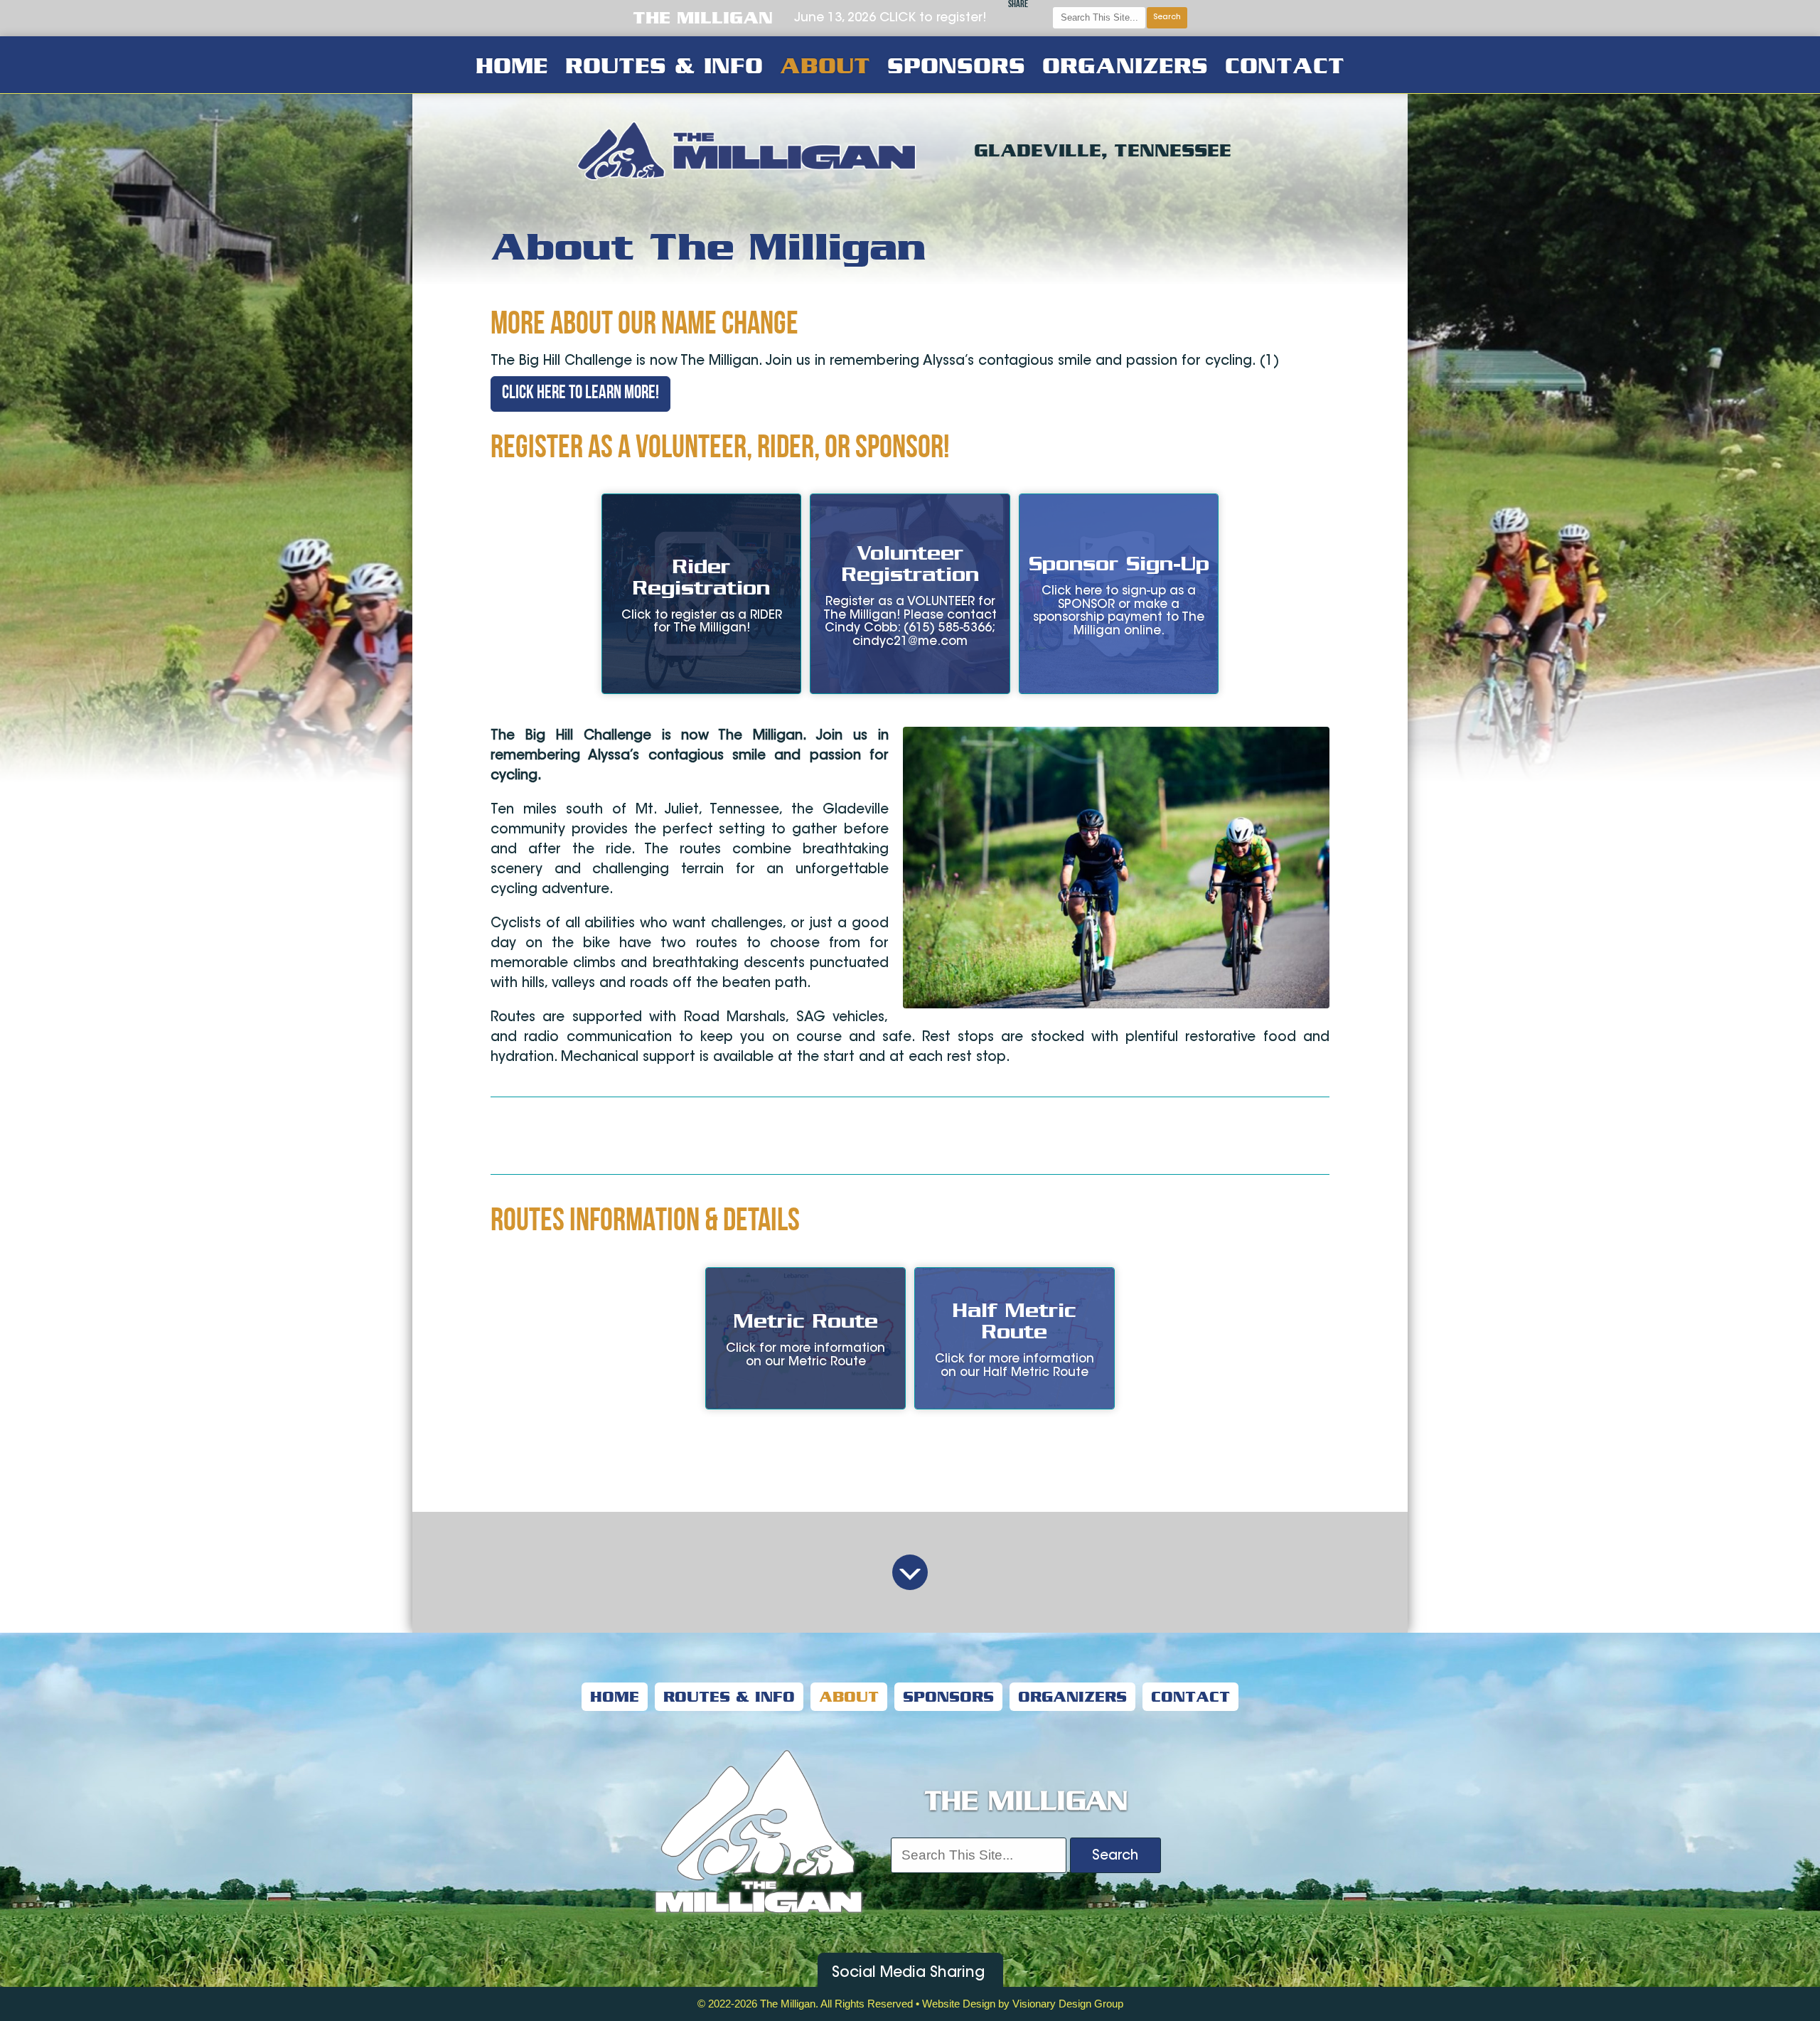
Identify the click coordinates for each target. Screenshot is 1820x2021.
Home (512, 65)
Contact (1285, 65)
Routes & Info (664, 65)
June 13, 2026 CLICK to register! (890, 18)
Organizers (1125, 65)
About (825, 65)
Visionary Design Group (1068, 2004)
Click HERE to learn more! (580, 394)
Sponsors (956, 65)
